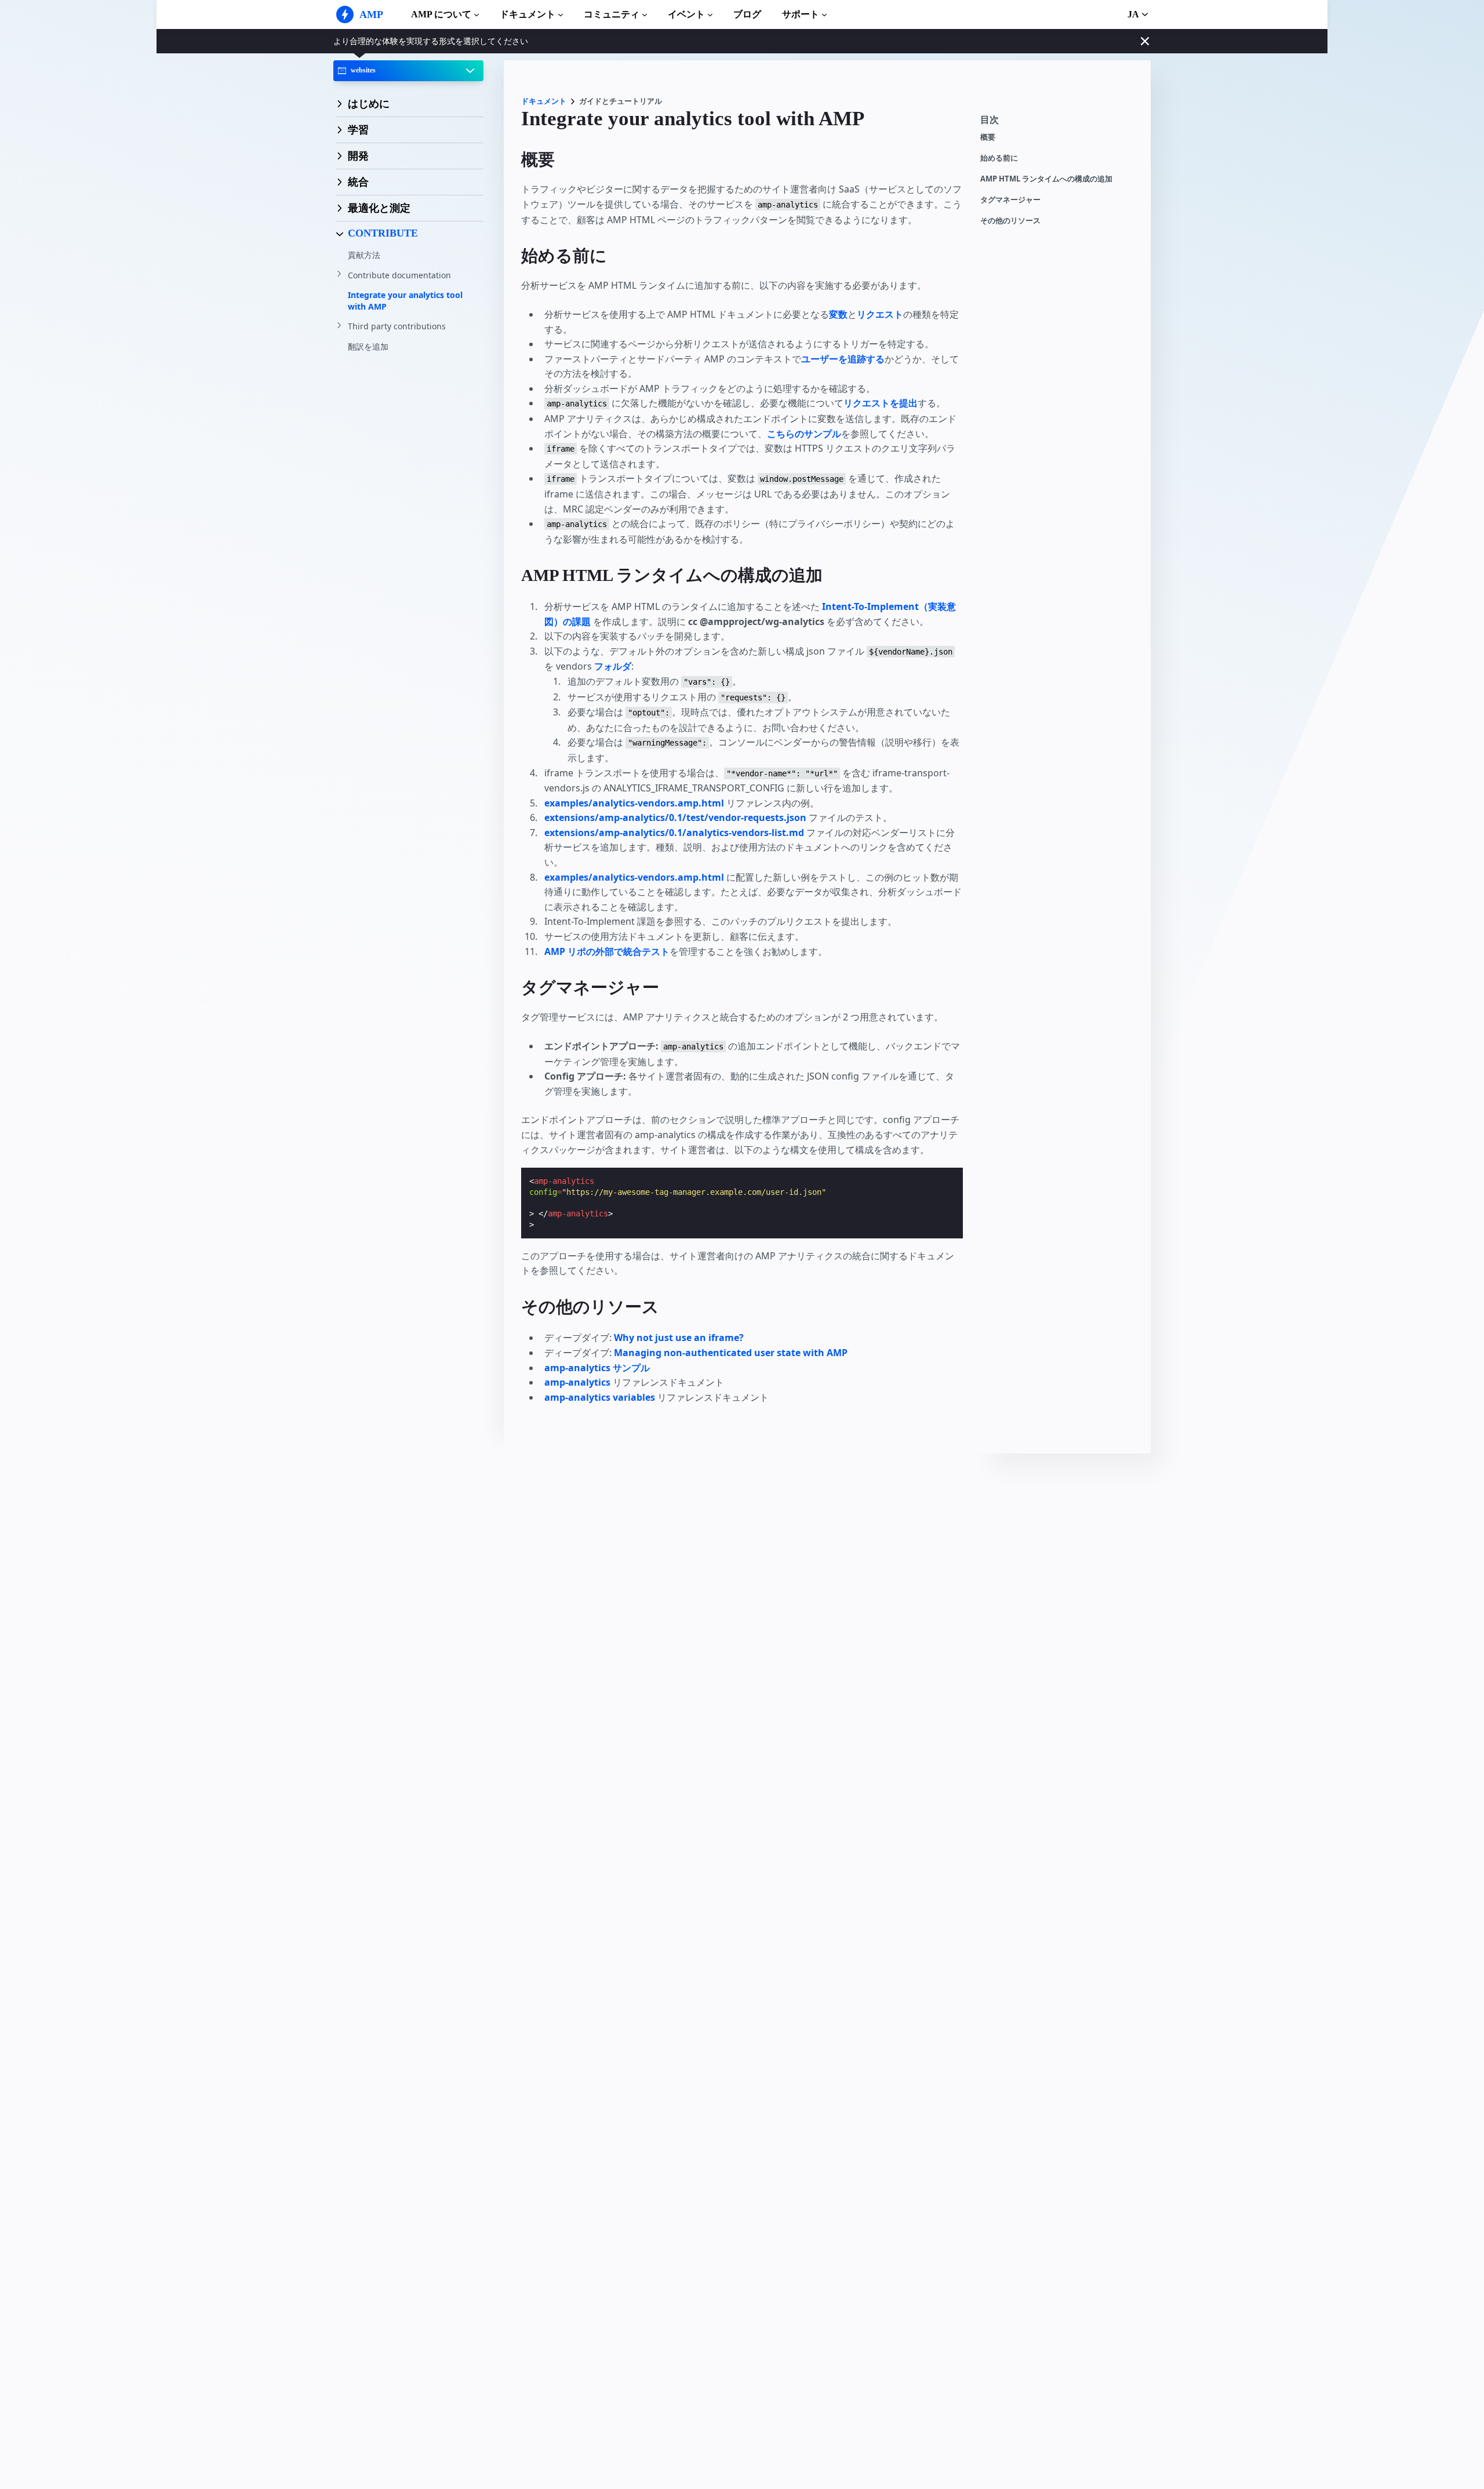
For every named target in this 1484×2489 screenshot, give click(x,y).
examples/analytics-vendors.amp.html (634, 803)
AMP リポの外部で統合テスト (607, 951)
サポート (801, 14)
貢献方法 (364, 255)
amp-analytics (577, 1382)
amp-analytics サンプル (597, 1368)
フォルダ (613, 666)
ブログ (747, 14)
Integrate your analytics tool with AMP (405, 301)
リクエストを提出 (881, 403)
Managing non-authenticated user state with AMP (731, 1353)
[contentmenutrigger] (1060, 123)
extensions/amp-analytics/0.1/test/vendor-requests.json (676, 817)
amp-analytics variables (600, 1397)
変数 (838, 314)
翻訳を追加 (368, 346)
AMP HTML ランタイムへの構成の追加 (1046, 179)
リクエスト (880, 314)
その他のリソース (1010, 221)
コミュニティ (612, 14)
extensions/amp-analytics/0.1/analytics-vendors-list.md (674, 833)
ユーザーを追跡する (843, 359)
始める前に (999, 158)
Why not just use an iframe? (679, 1338)
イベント (686, 14)
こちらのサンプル (804, 434)
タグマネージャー (1010, 200)
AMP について (441, 14)
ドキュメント (528, 14)
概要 (988, 137)
